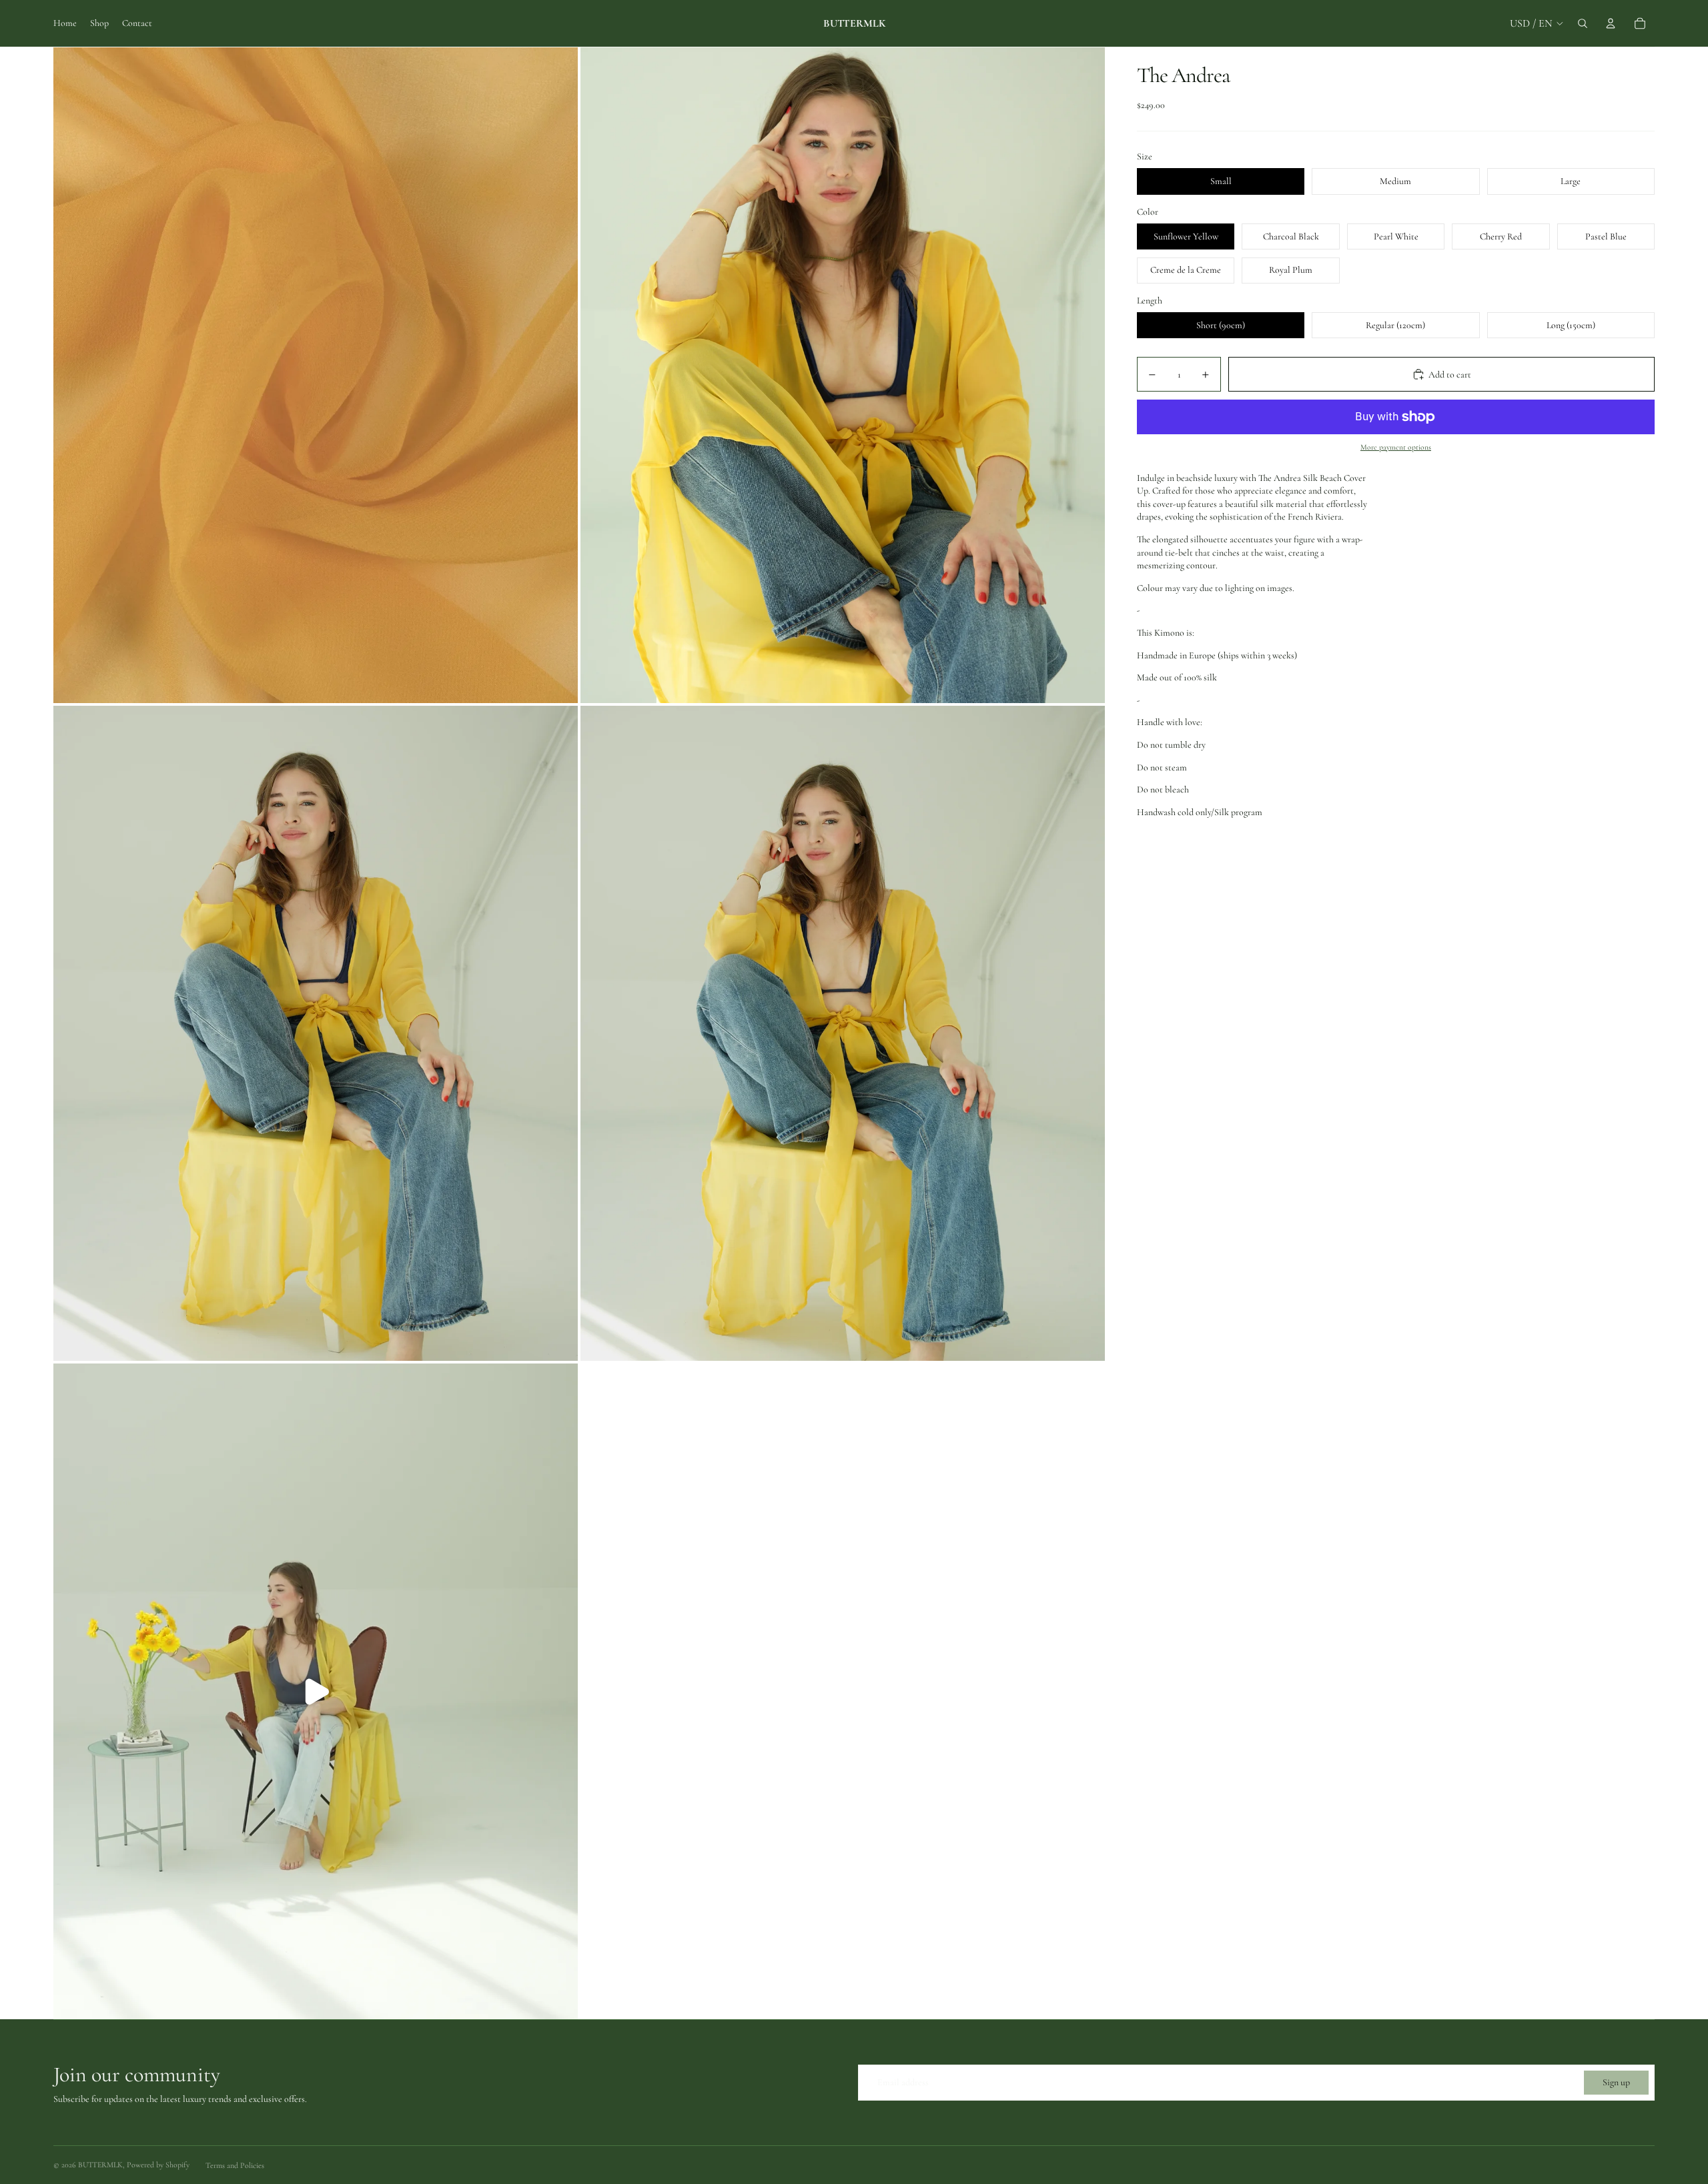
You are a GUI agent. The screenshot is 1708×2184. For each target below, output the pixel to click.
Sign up (1616, 2082)
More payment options (1396, 447)
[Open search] (1583, 23)
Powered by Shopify (158, 2165)
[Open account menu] (1611, 23)
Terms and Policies (235, 2165)
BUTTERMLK (100, 2165)
